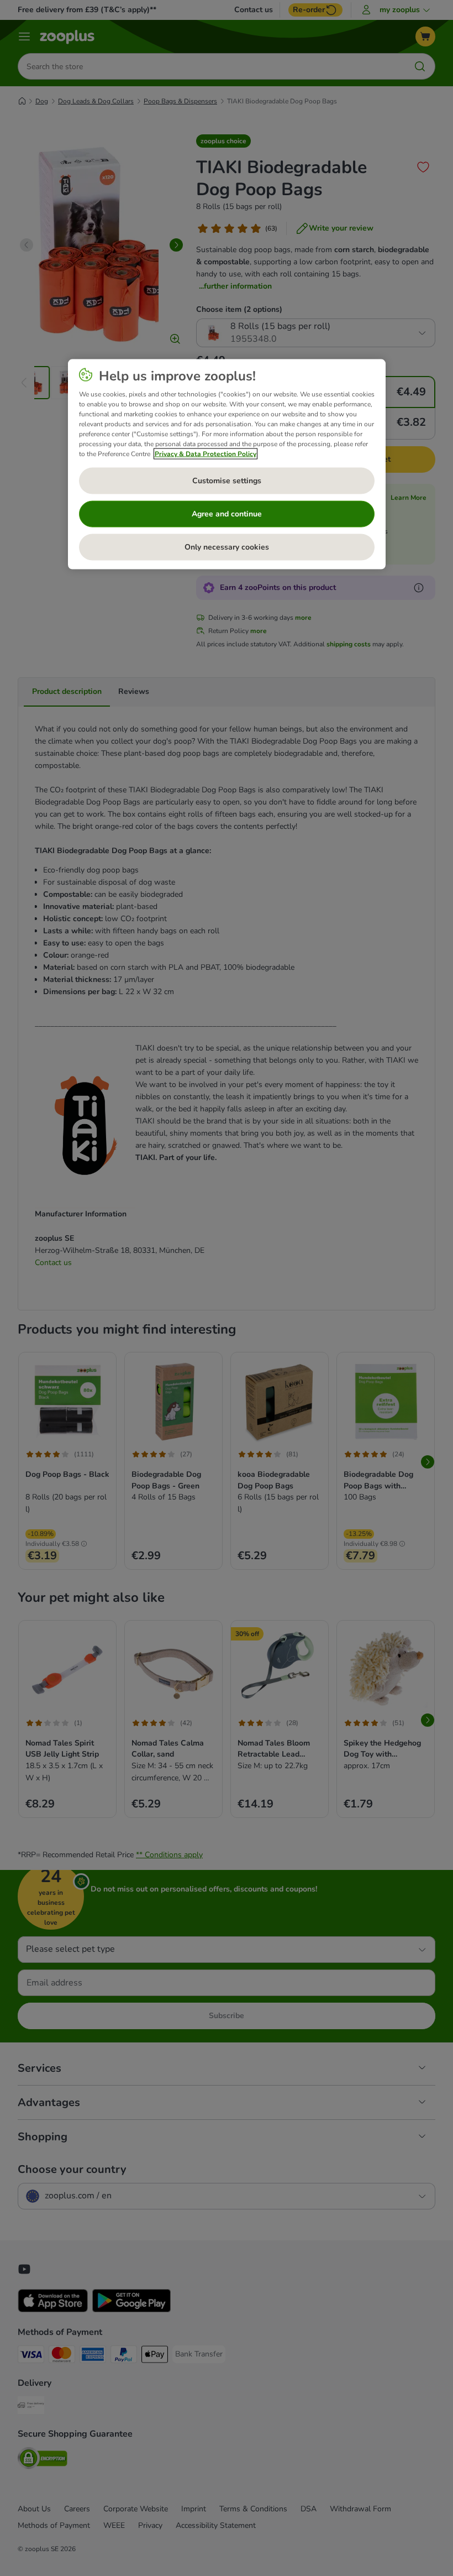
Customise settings (227, 481)
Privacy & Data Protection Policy (206, 453)
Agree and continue (227, 514)
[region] (227, 464)
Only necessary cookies (227, 547)
